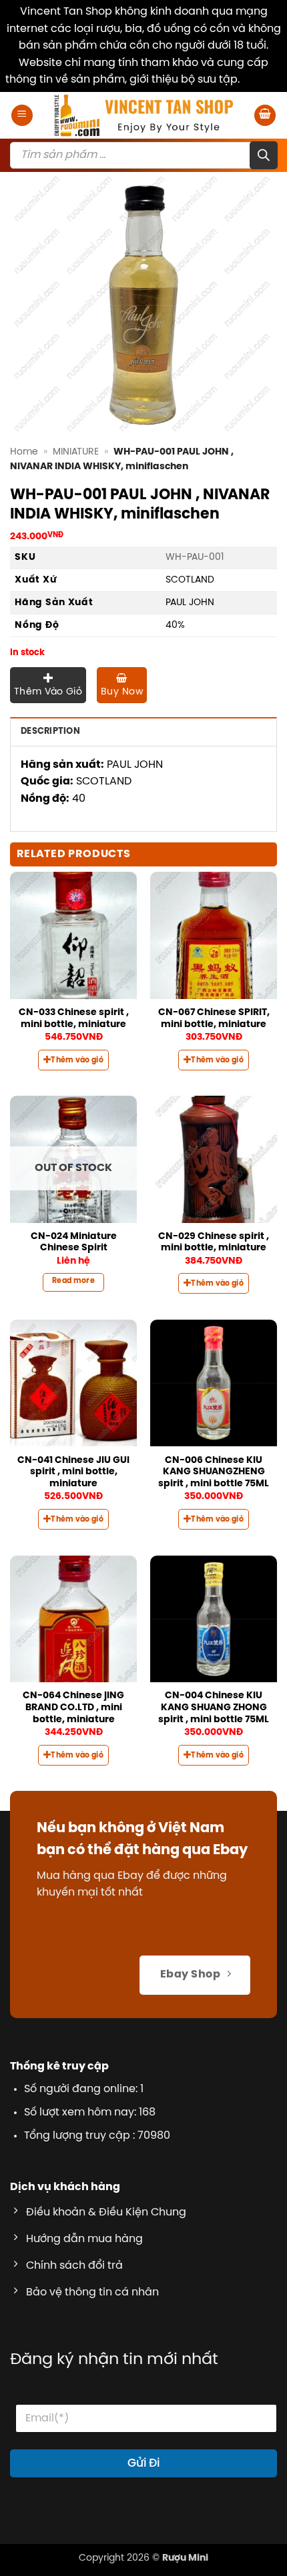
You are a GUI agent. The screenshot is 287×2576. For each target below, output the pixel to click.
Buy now (122, 692)
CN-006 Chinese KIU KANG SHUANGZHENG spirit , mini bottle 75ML (214, 1472)
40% (175, 625)
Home (24, 452)
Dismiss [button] (262, 80)
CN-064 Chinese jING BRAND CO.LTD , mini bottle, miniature (73, 1707)
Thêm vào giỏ (48, 692)
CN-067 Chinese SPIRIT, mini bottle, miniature (214, 1018)
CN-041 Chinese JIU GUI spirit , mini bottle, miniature (73, 1472)
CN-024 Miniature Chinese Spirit (74, 1242)
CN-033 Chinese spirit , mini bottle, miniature (74, 1018)
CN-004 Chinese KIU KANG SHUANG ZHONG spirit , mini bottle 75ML (214, 1707)
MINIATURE (76, 452)
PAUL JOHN (190, 603)
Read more (73, 1281)
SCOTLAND (190, 580)
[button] (22, 116)
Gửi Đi (143, 2463)
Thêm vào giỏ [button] (77, 1060)
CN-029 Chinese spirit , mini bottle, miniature (214, 1242)
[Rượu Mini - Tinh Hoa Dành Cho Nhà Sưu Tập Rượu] (143, 115)
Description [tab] (50, 731)
